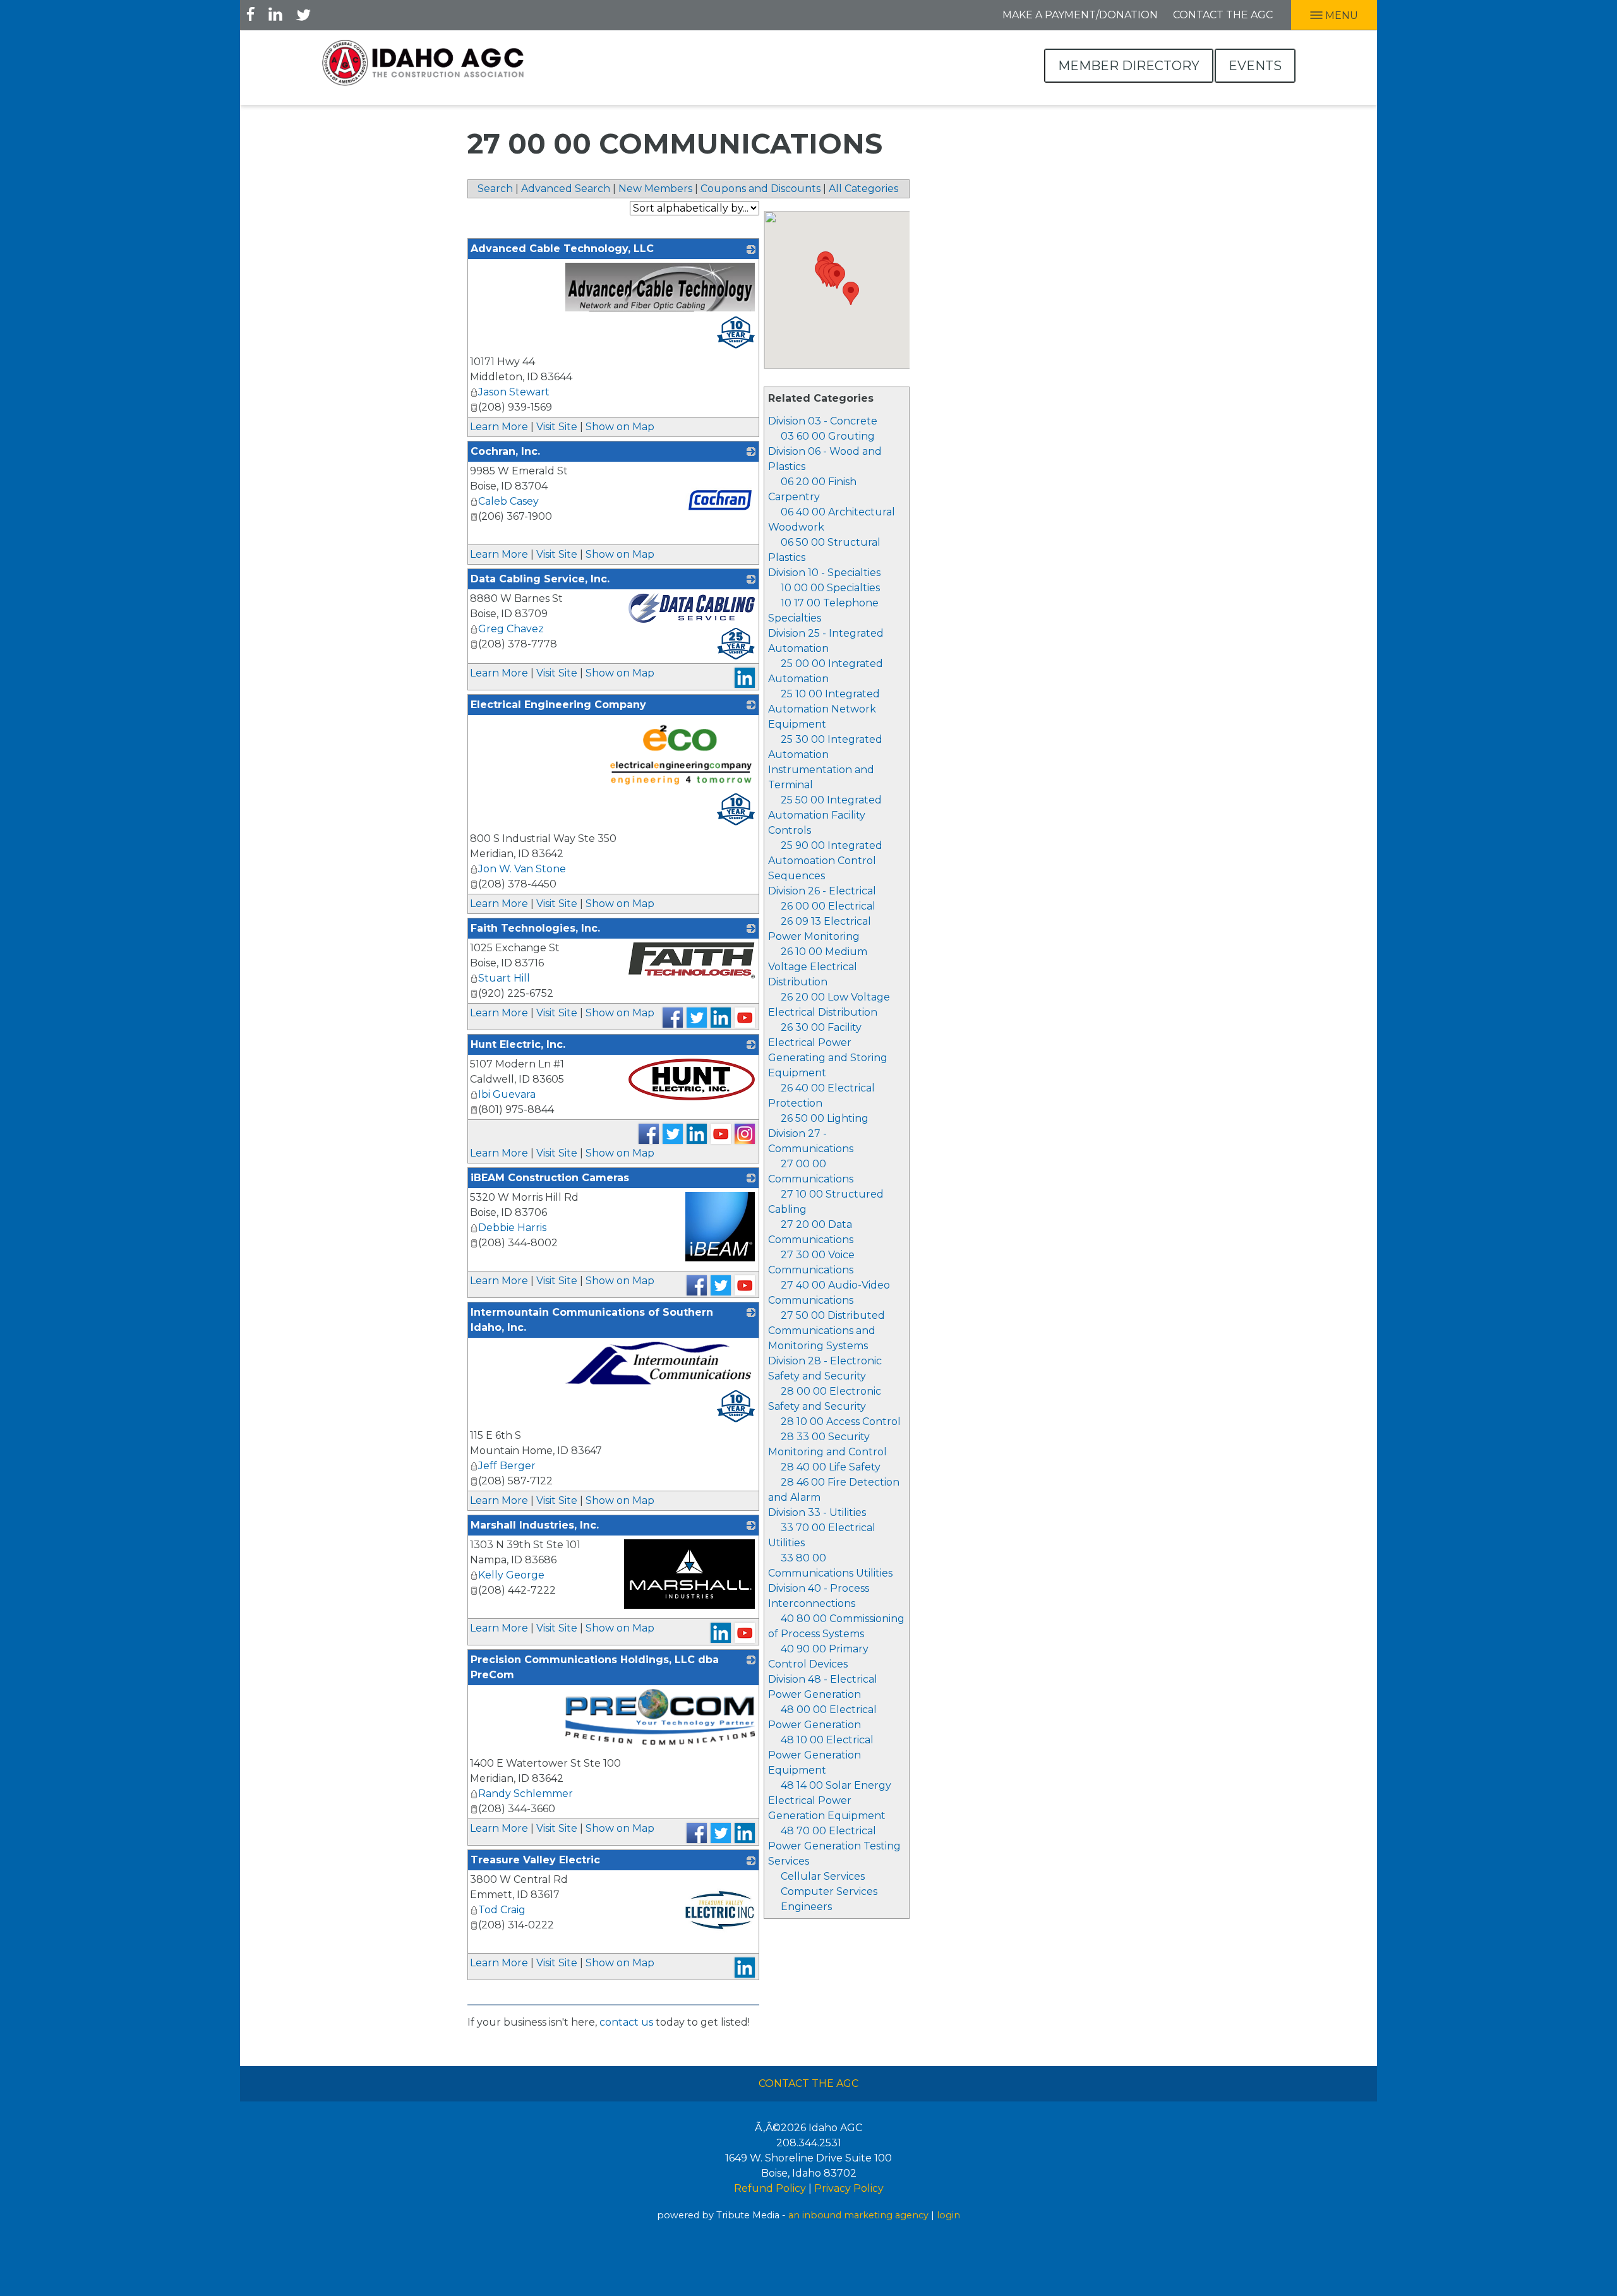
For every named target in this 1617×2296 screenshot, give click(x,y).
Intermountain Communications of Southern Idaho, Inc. (592, 1320)
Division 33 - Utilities (817, 1512)
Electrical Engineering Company (558, 705)
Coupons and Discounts (760, 189)
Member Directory (1129, 66)
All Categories (863, 189)
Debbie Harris (512, 1228)
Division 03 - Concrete (823, 421)
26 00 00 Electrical (828, 906)
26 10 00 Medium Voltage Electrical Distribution (818, 967)
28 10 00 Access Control (841, 1421)
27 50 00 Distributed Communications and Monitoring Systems (827, 1331)
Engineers (806, 1907)
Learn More (499, 427)
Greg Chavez (511, 629)
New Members (655, 189)
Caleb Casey (508, 501)
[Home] (423, 63)
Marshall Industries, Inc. (535, 1525)
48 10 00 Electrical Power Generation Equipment (821, 1755)
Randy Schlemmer (526, 1794)
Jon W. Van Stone (522, 869)
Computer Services (829, 1891)
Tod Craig (502, 1910)
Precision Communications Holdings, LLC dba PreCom (595, 1667)
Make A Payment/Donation (1080, 15)
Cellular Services (823, 1876)
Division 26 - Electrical (822, 891)
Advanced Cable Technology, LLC (562, 249)
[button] (837, 277)
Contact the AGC (1223, 15)
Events (1255, 66)
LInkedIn (275, 14)
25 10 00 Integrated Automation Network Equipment (824, 709)
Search (495, 189)
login (948, 2215)
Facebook (251, 14)
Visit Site (557, 427)
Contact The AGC (808, 2083)
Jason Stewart (514, 392)
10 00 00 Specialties (830, 588)
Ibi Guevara (507, 1094)
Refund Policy (770, 2188)
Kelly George (511, 1575)
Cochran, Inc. (505, 451)
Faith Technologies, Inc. (535, 928)
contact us (626, 2022)
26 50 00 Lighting (825, 1118)
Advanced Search (566, 189)
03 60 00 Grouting (828, 436)
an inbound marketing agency (858, 2215)
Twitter (303, 14)
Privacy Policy (849, 2188)
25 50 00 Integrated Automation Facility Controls (825, 815)
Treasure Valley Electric (535, 1860)
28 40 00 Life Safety (831, 1467)
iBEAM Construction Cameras (550, 1178)
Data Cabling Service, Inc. (540, 579)
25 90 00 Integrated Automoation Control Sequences (825, 861)
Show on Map (620, 427)
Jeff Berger (507, 1466)
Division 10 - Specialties (824, 573)
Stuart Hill (504, 978)
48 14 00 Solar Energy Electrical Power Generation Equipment (830, 1800)
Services (789, 1861)
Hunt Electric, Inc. (518, 1044)
